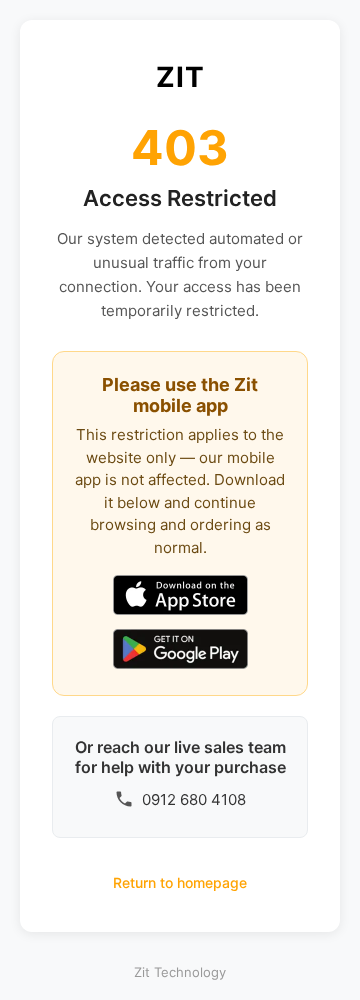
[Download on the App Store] (180, 597)
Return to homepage (180, 882)
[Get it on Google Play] (180, 651)
